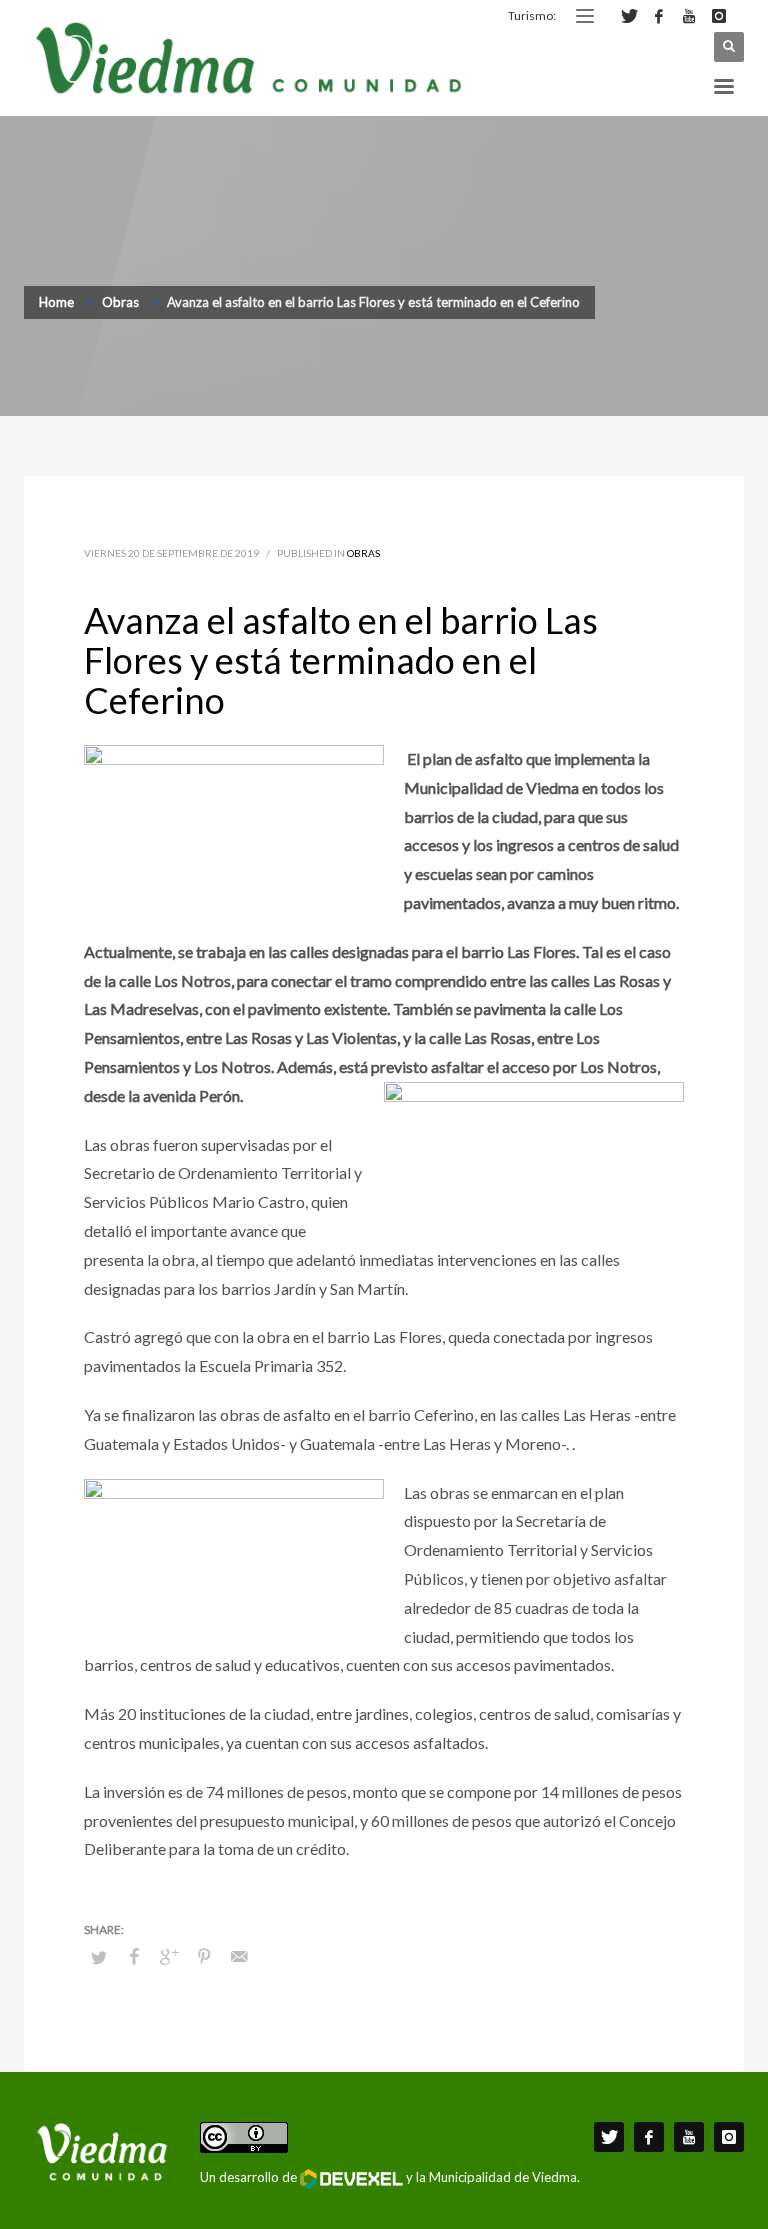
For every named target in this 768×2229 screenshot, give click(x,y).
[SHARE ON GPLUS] (169, 1956)
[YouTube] (689, 16)
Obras (363, 553)
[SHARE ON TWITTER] (99, 1957)
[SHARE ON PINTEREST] (204, 1956)
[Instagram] (719, 16)
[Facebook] (659, 16)
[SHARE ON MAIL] (239, 1956)
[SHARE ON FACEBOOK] (134, 1956)
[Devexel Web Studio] (351, 2179)
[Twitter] (629, 16)
